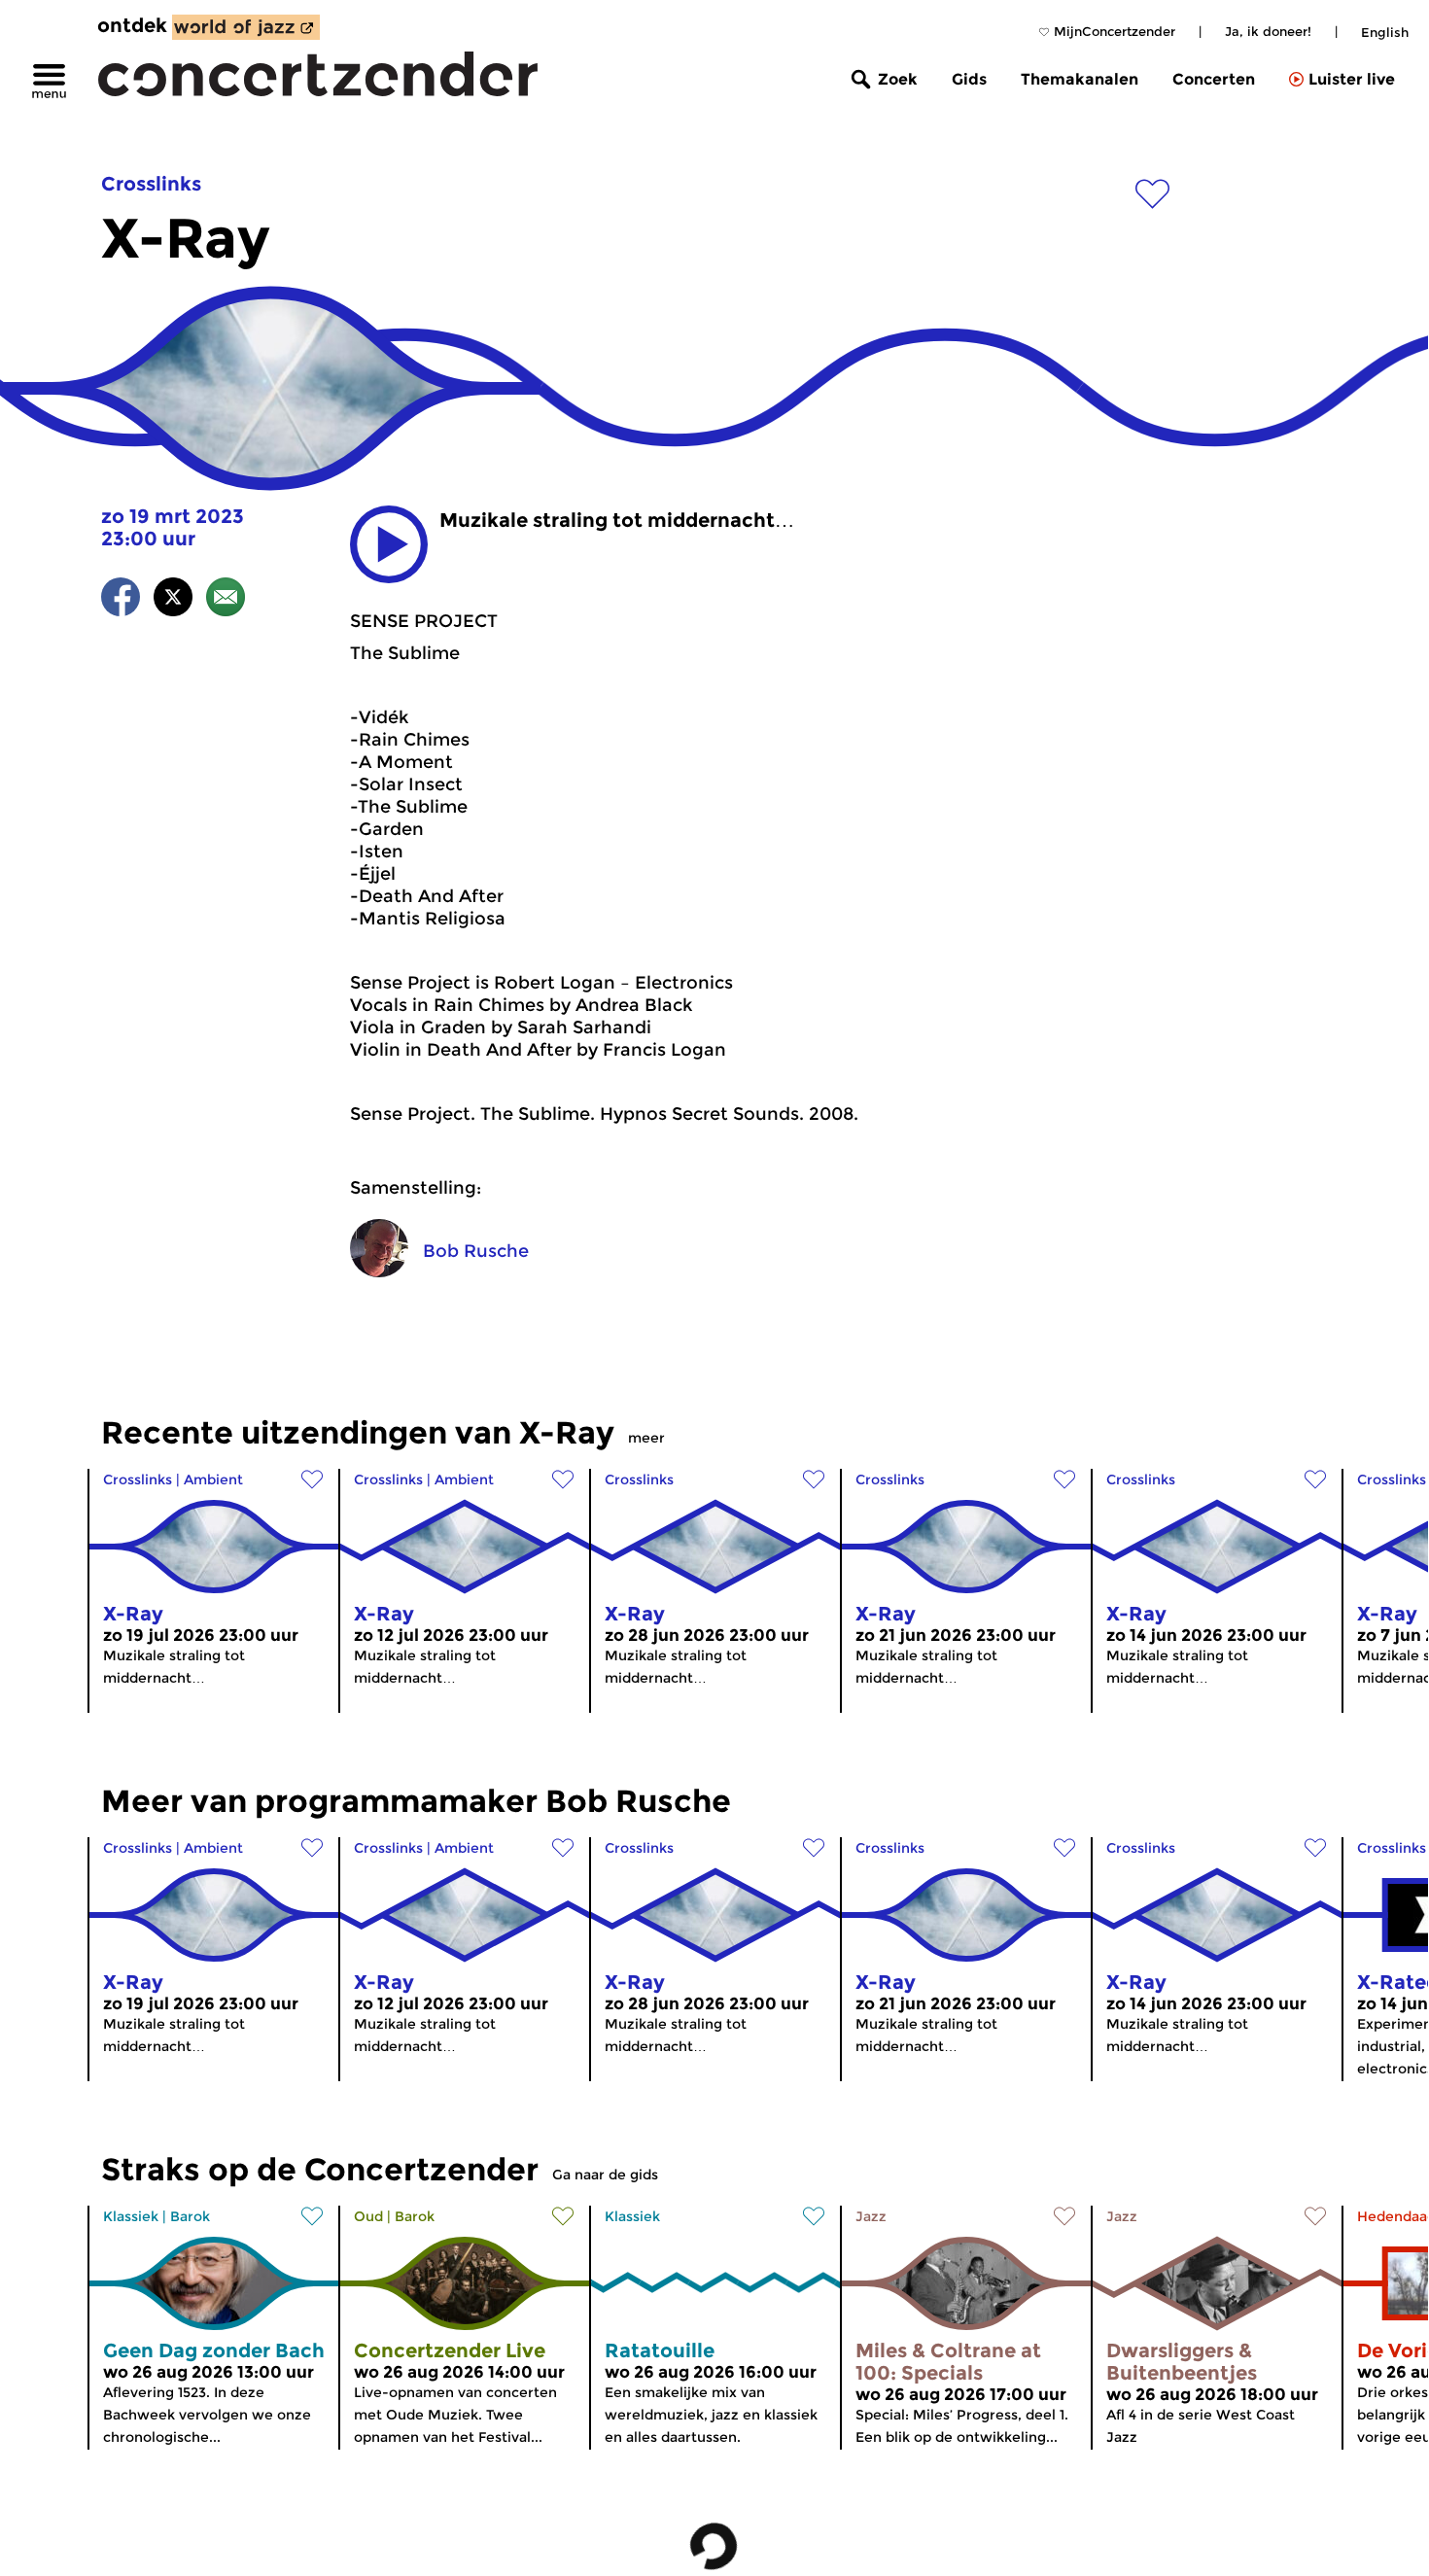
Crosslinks (151, 184)
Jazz (871, 2216)
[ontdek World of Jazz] (246, 27)
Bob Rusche (476, 1251)
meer (646, 1438)
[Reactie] (226, 600)
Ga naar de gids (605, 2175)
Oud (368, 2216)
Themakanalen (1080, 79)
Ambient (213, 1479)
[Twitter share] (173, 600)
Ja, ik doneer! (1268, 31)
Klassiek (131, 2216)
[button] (389, 544)
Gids (969, 79)
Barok (190, 2216)
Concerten (1214, 79)
